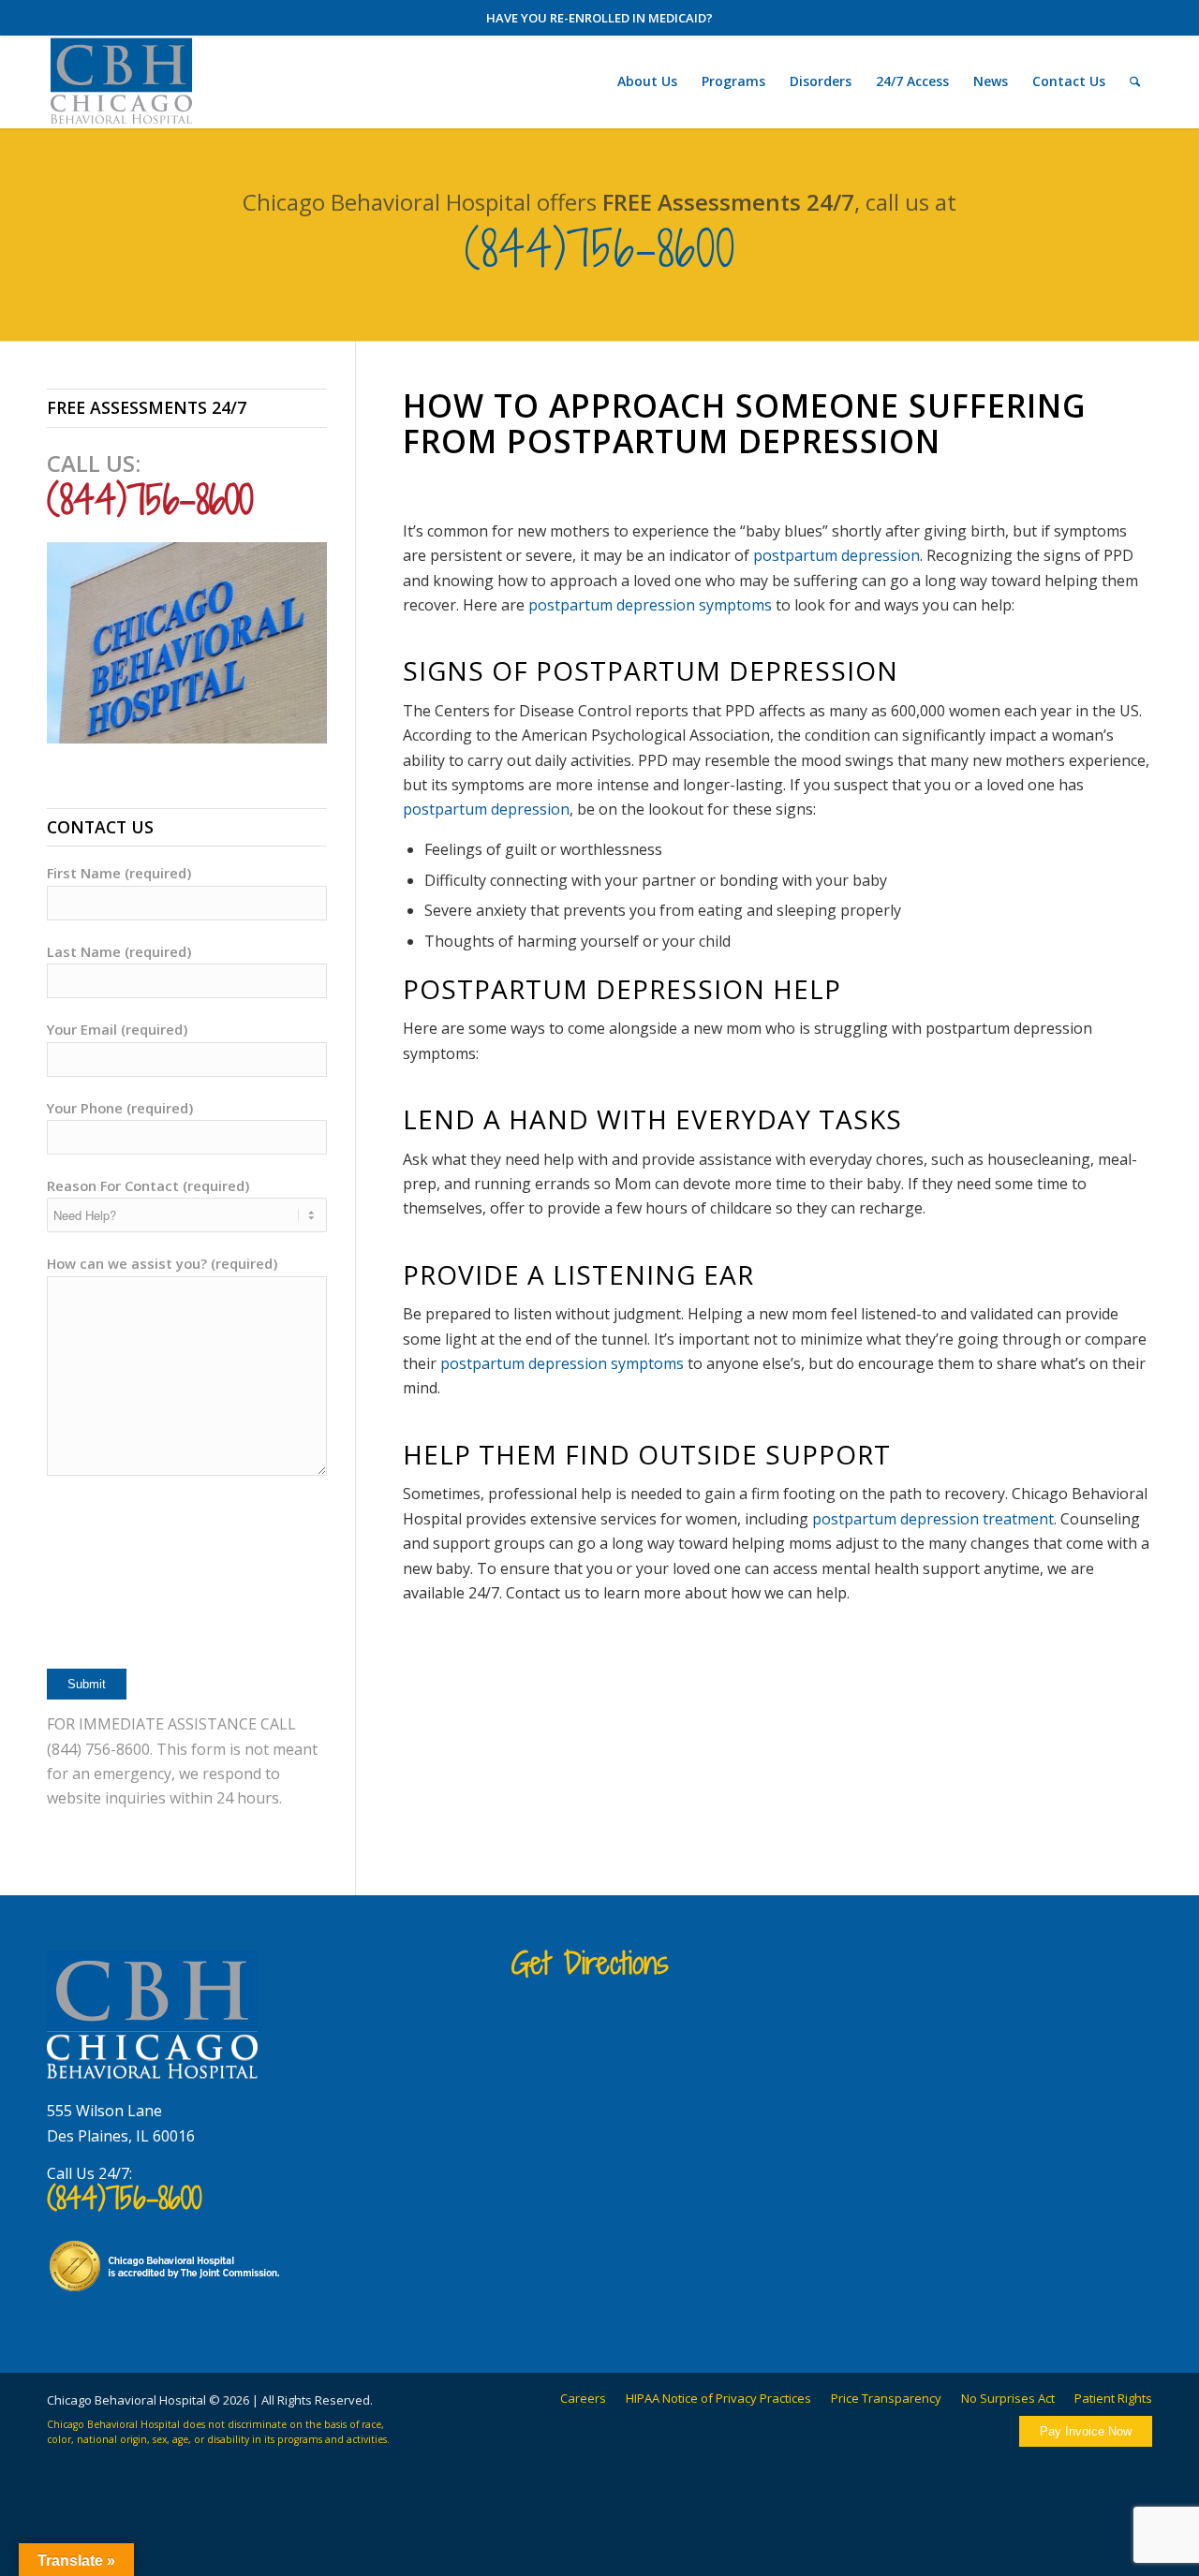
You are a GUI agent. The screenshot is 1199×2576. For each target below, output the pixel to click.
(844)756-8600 (600, 249)
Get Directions (590, 1963)
